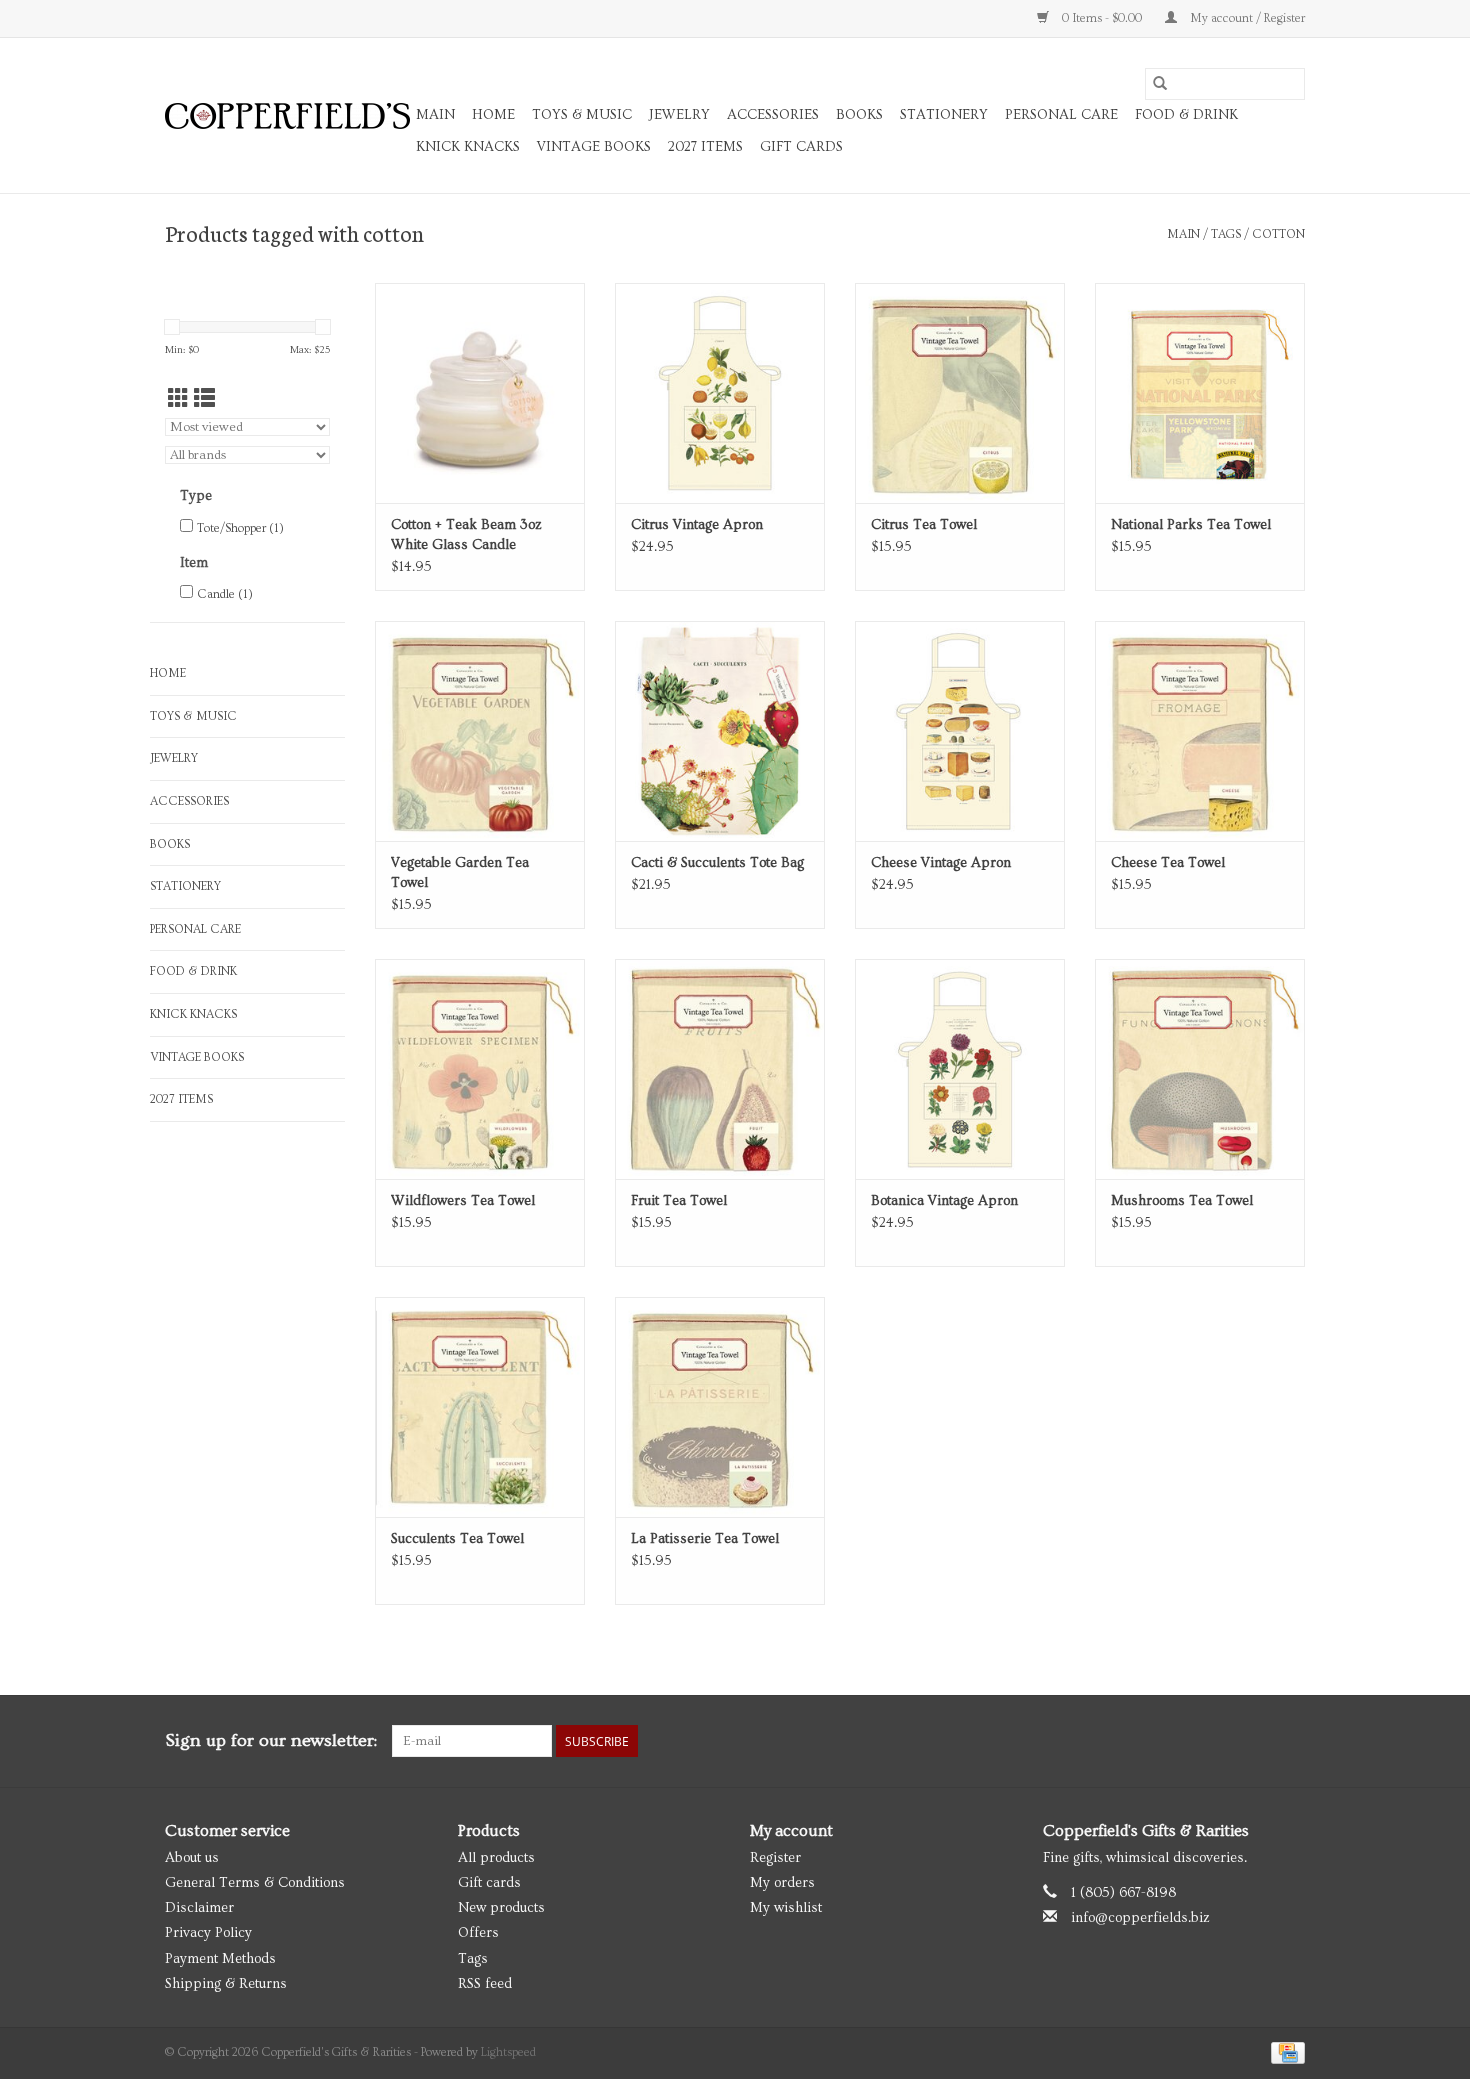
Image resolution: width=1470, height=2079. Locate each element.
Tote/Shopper (240, 528)
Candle (225, 594)
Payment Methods (220, 1959)
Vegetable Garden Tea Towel (460, 873)
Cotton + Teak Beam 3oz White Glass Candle (466, 535)
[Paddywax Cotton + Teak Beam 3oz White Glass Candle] (480, 393)
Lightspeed (508, 2052)
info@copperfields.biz (1140, 1918)
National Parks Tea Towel (1191, 525)
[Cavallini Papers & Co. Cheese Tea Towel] (1200, 731)
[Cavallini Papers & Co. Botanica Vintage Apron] (960, 1069)
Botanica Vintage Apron (944, 1201)
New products (501, 1908)
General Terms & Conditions (255, 1883)
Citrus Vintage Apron (697, 525)
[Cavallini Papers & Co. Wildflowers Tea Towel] (480, 1069)
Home (493, 115)
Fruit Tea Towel (679, 1201)
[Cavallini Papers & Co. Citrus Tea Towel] (960, 393)
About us (192, 1858)
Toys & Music (582, 115)
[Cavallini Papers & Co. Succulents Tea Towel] (480, 1407)
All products (496, 1858)
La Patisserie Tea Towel (705, 1539)
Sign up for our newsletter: (271, 1740)
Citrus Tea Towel (924, 525)
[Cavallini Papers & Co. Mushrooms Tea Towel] (1200, 1069)
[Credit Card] (1284, 2050)
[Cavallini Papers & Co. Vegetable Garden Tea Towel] (480, 731)
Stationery (944, 115)
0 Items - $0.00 (1102, 18)
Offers (478, 1933)
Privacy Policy (208, 1933)
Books (859, 115)
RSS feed (485, 1984)
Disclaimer (199, 1908)
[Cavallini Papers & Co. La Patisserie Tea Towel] (720, 1407)
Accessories (773, 115)
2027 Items (705, 147)
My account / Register (1246, 18)
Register (775, 1858)
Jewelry (679, 115)
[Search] (1160, 84)
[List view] (204, 399)
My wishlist (786, 1908)
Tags (1226, 234)
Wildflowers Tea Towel (463, 1201)
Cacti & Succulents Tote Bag (717, 863)
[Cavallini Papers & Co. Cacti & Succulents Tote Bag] (720, 731)
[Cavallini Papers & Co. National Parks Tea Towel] (1200, 393)
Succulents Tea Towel (457, 1539)
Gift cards (801, 147)
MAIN (435, 115)
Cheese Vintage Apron (941, 863)
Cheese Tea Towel (1168, 863)
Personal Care (1061, 115)
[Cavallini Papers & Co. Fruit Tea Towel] (720, 1069)
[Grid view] (178, 399)
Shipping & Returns (226, 1984)
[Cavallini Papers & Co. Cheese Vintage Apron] (960, 731)
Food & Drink (1186, 115)
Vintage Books (594, 147)
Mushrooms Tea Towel (1182, 1201)
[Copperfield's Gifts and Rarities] (287, 116)
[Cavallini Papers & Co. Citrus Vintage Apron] (720, 393)
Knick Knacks (468, 147)
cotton (1278, 234)
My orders (782, 1883)
